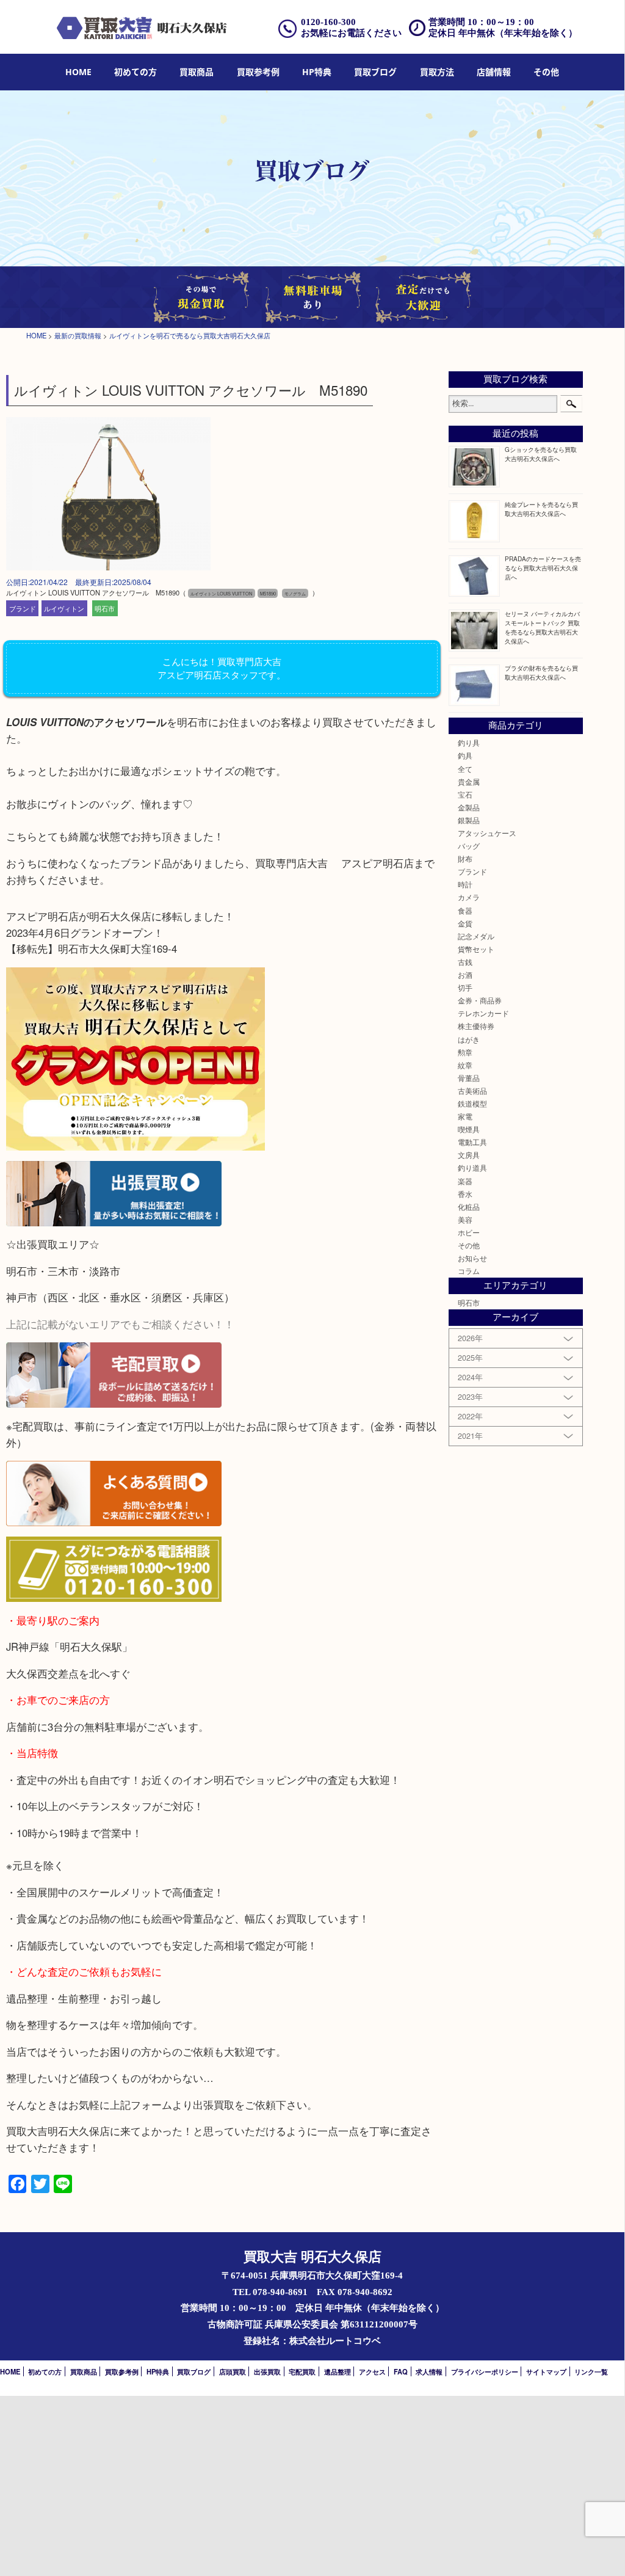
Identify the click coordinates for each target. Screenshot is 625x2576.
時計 (465, 884)
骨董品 (469, 1078)
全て (465, 769)
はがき (469, 1039)
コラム (469, 1271)
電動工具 (472, 1142)
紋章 (465, 1065)
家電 (465, 1116)
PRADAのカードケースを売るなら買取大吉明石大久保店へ (543, 568)
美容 (465, 1220)
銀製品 (469, 820)
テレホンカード (483, 1013)
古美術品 (472, 1091)
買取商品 (197, 72)
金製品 (469, 807)
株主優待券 (476, 1026)
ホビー (469, 1232)
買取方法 (437, 72)
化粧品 (469, 1207)
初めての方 (135, 72)
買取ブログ (375, 72)
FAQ (401, 2371)
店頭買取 (233, 2371)
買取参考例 (258, 72)
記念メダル (476, 936)
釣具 (465, 755)
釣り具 (469, 743)
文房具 (469, 1155)
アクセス (372, 2371)
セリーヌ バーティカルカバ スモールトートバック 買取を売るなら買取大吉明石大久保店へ (542, 627)
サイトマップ (546, 2371)
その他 (469, 1245)
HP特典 (317, 72)
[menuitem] (78, 72)
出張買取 (267, 2371)
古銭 (465, 962)
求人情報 (429, 2371)
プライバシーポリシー (485, 2371)
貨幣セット (476, 949)
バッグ (469, 846)
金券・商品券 (480, 1000)
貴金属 (469, 782)
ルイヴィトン (64, 608)
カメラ (469, 897)
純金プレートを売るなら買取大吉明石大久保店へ (541, 509)
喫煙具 (469, 1129)
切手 (465, 988)
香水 (465, 1194)
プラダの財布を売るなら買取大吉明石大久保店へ (541, 672)
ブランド (23, 608)
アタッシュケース (487, 833)
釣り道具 (472, 1168)
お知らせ (472, 1258)
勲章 (465, 1052)
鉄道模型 (472, 1104)
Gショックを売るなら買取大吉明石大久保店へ (541, 454)
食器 (465, 911)
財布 (465, 859)
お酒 (465, 975)
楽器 (465, 1181)
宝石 (465, 795)
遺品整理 (338, 2371)
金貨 (465, 923)
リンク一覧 (591, 2371)
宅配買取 (302, 2371)
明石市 (105, 608)
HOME (78, 72)
